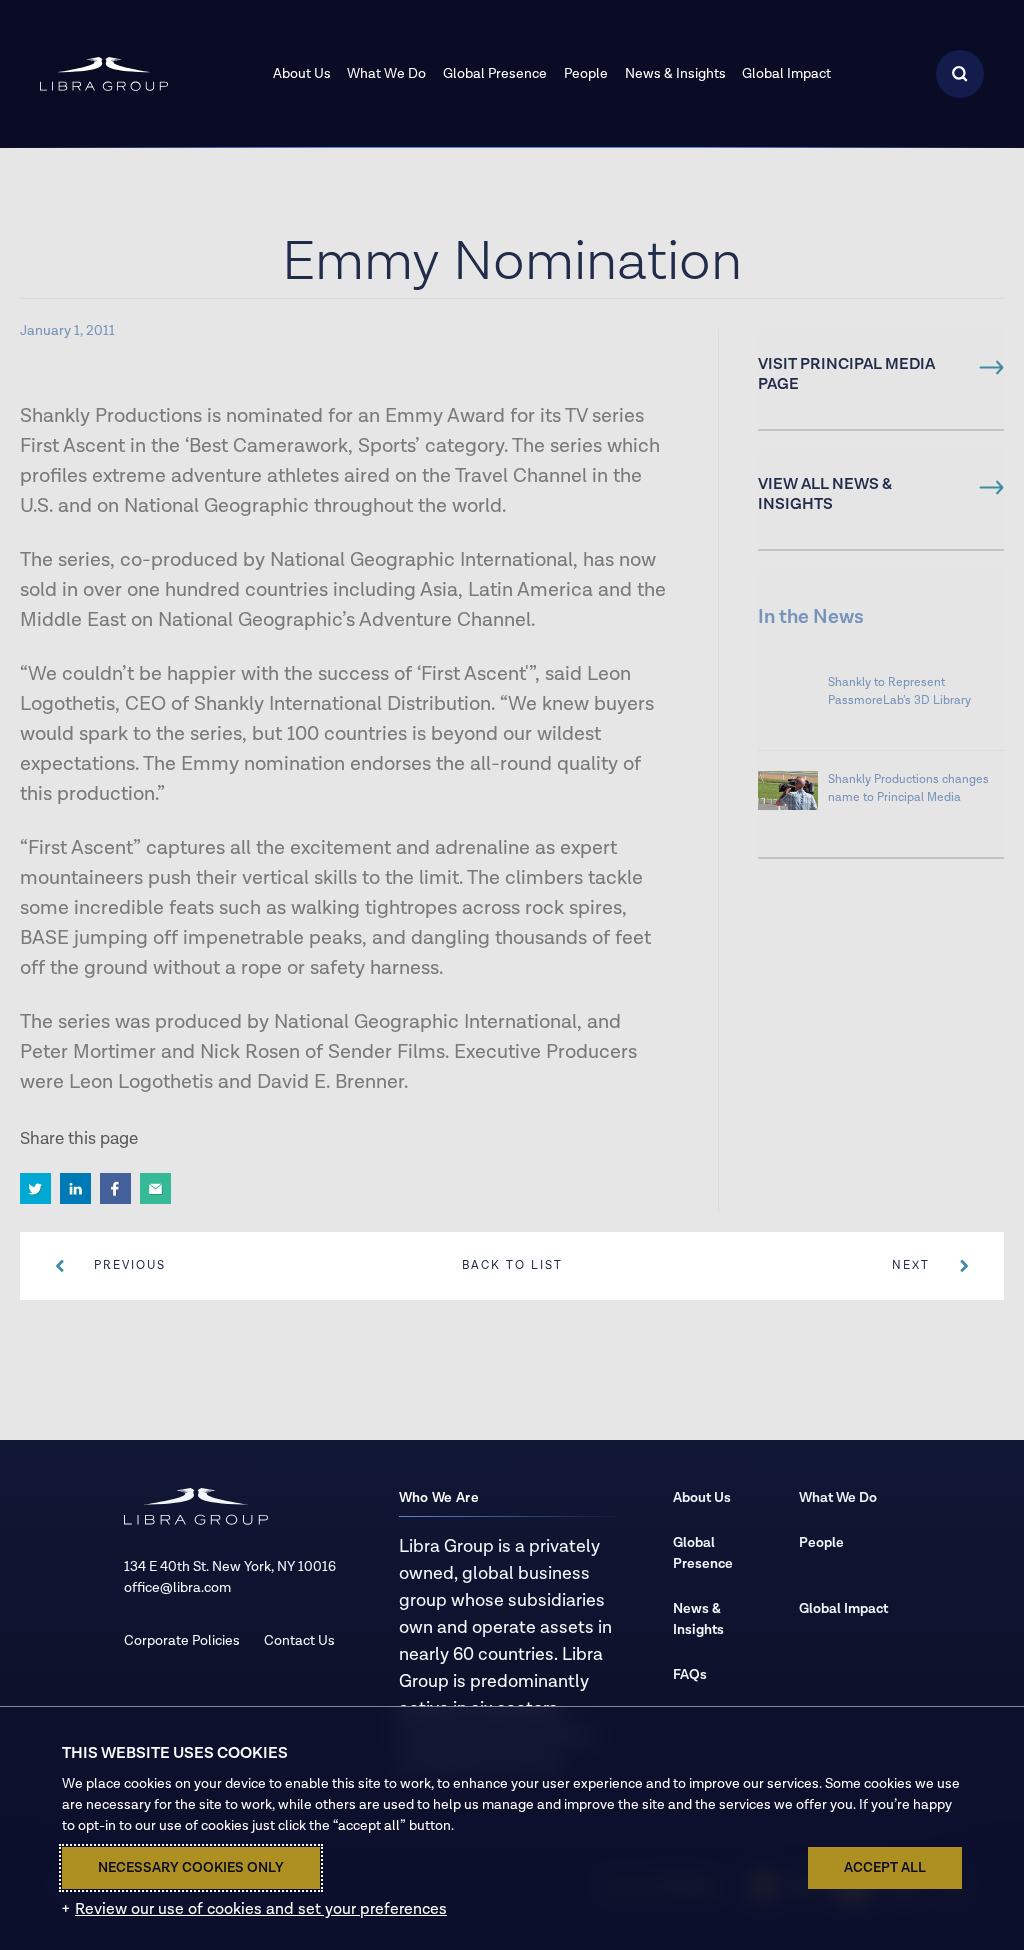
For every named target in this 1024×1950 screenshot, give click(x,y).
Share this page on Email (155, 1188)
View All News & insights (825, 495)
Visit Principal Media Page (846, 375)
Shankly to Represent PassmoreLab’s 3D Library (899, 691)
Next (911, 1265)
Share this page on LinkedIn (75, 1188)
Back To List (512, 1265)
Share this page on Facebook (115, 1188)
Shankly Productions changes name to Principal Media (908, 788)
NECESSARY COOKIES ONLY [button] (191, 1868)
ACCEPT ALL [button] (885, 1868)
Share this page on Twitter (35, 1188)
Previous (130, 1265)
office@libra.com (177, 1588)
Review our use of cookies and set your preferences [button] (261, 1909)
